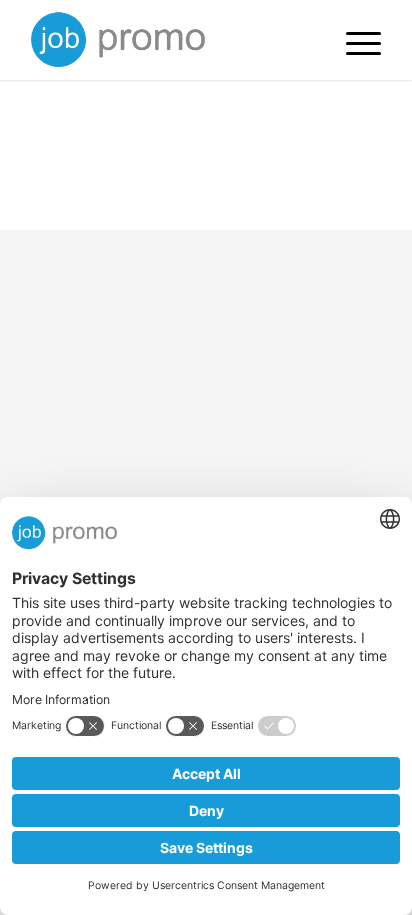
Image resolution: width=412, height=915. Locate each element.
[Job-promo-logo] (171, 40)
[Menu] (353, 40)
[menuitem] (353, 40)
